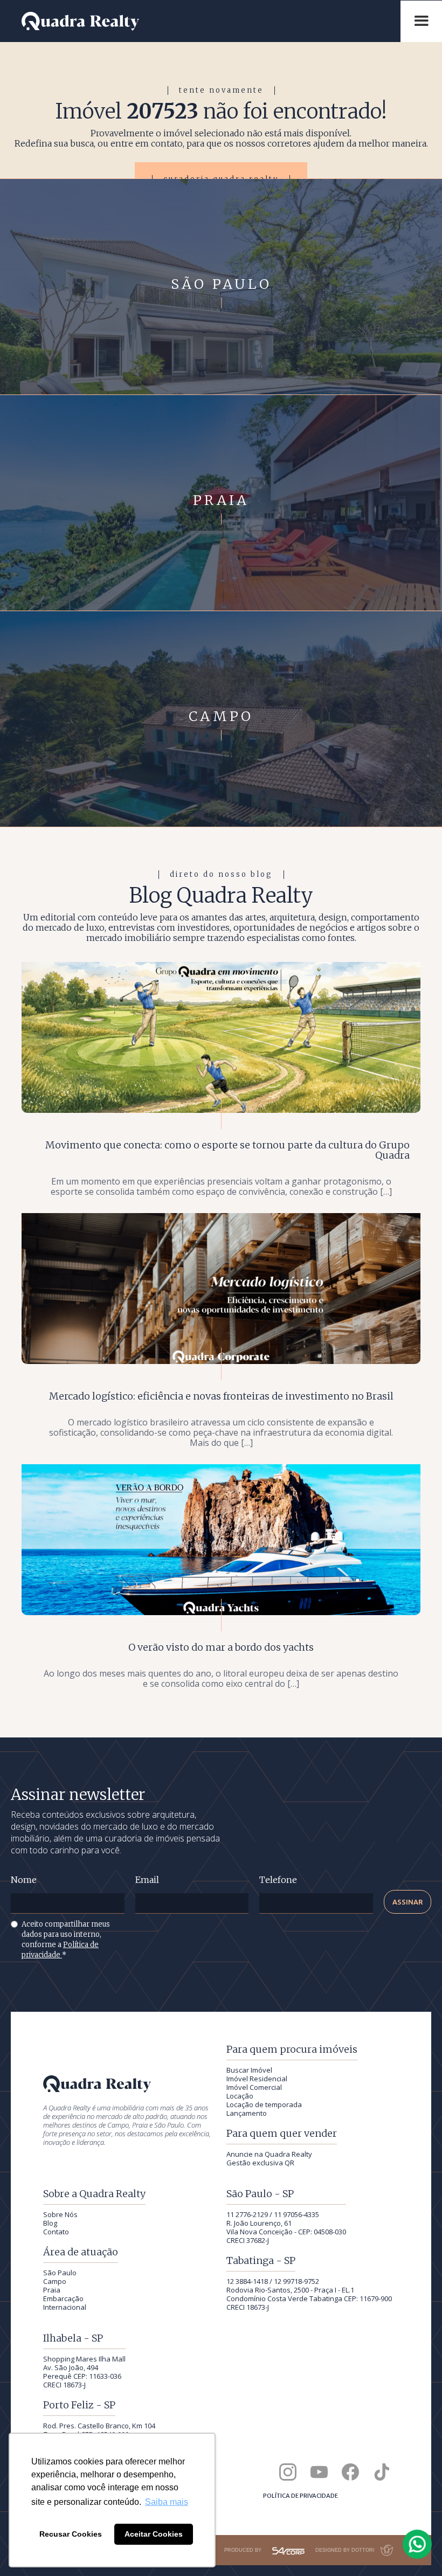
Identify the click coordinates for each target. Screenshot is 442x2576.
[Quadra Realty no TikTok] (382, 2472)
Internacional (65, 2307)
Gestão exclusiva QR (260, 2163)
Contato (56, 2232)
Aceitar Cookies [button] (154, 2534)
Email (147, 1880)
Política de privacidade (301, 2496)
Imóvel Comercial (254, 2087)
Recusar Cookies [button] (71, 2534)
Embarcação (63, 2298)
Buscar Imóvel (249, 2070)
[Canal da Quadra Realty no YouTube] (319, 2472)
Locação (240, 2096)
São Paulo (60, 2273)
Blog (50, 2223)
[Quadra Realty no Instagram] (288, 2472)
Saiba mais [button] (167, 2502)
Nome (24, 1880)
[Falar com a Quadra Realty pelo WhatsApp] (418, 2544)
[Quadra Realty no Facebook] (350, 2472)
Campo (55, 2281)
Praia (52, 2290)
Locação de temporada (264, 2104)
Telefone (278, 1880)
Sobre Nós (60, 2214)
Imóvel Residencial (257, 2079)
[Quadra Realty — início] (206, 21)
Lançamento (247, 2113)
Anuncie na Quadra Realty (269, 2154)
